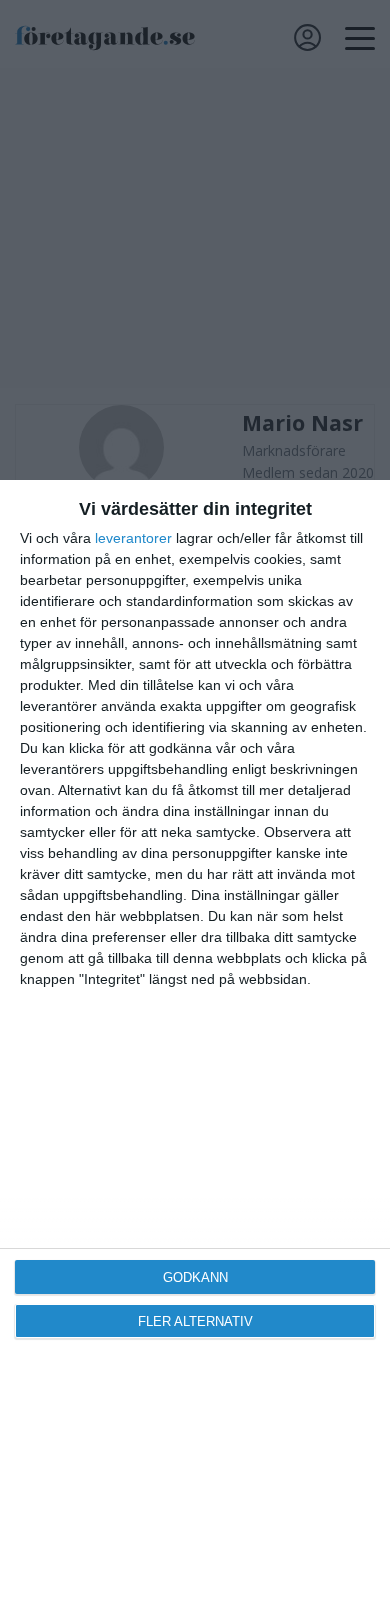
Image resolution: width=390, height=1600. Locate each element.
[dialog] (195, 1040)
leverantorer (133, 538)
